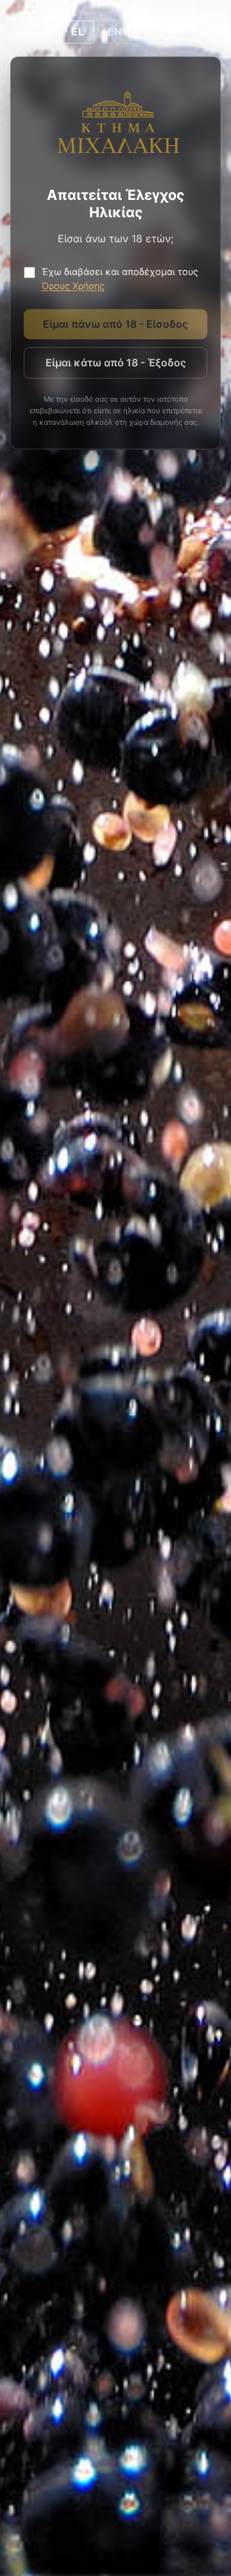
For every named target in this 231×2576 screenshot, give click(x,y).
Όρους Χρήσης (73, 286)
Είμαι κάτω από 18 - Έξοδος (116, 362)
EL (78, 32)
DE (152, 32)
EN (115, 32)
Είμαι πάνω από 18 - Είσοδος (116, 324)
